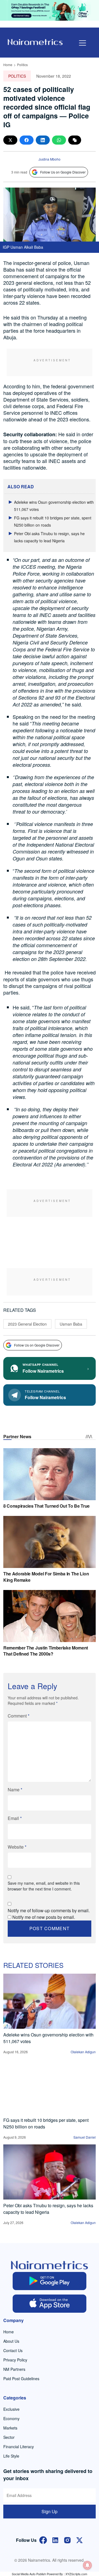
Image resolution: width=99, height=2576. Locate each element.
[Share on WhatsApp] (59, 140)
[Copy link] (75, 140)
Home (8, 65)
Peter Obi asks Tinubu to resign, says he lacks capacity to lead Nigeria (48, 2209)
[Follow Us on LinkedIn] (55, 2540)
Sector (9, 2437)
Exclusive (11, 2409)
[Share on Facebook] (27, 140)
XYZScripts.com (76, 2574)
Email (15, 1818)
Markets (10, 2428)
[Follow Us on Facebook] (43, 2540)
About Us (11, 2341)
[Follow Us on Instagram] (67, 2540)
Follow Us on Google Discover (63, 172)
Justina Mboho (50, 159)
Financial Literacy (19, 2447)
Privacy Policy (15, 2360)
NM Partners (14, 2369)
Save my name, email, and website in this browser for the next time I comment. (44, 1886)
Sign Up (50, 2511)
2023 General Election (27, 1324)
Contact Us (13, 2350)
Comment (19, 1716)
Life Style (11, 2456)
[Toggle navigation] (82, 43)
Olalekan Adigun (83, 2052)
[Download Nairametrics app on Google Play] (50, 2281)
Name (15, 1790)
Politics (22, 65)
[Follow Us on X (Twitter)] (79, 2540)
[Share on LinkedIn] (43, 140)
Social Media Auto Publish (29, 2574)
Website (17, 1847)
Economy (11, 2418)
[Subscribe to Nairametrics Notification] (87, 2565)
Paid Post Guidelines (21, 2379)
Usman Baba (71, 1324)
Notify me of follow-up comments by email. (49, 1910)
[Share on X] (10, 140)
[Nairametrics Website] (35, 41)
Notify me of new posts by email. (44, 1917)
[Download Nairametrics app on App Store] (50, 2304)
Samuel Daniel (85, 2137)
